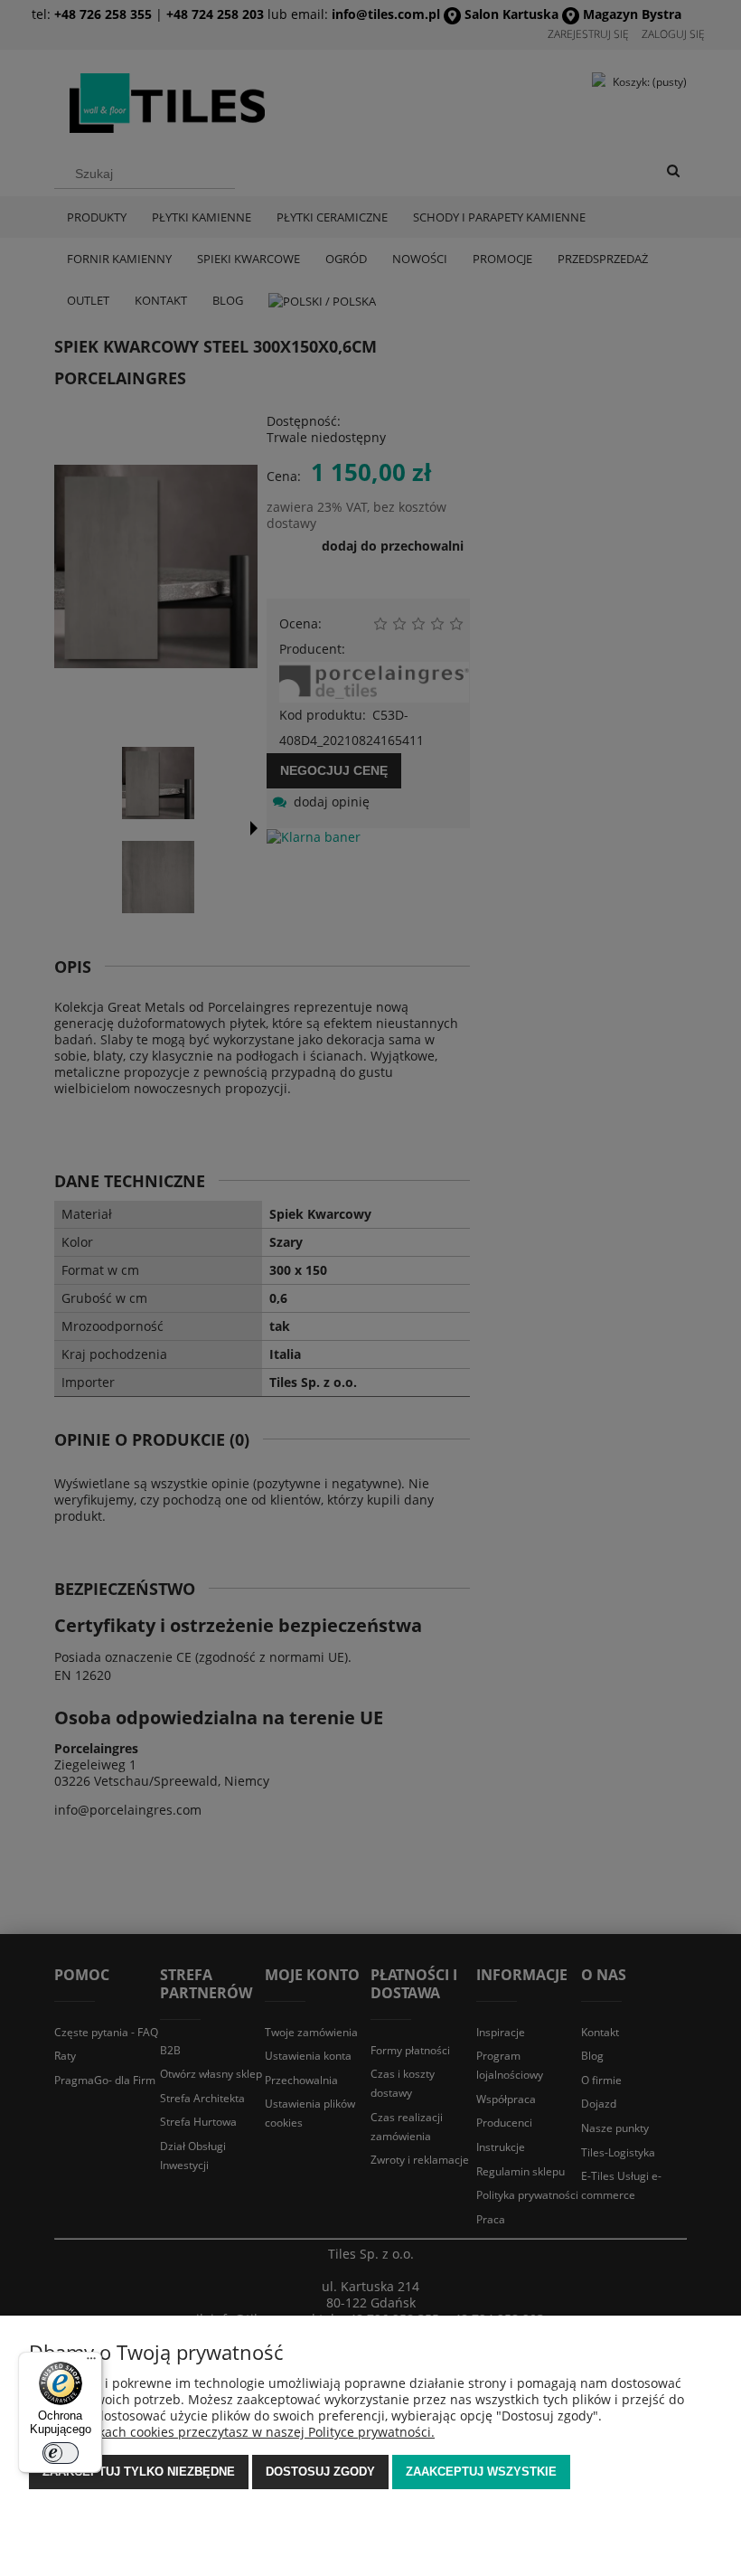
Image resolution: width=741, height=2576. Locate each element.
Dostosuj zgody (320, 2472)
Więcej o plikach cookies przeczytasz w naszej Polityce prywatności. (232, 2432)
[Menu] (91, 2363)
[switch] (61, 2453)
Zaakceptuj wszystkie (481, 2472)
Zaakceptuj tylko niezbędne (139, 2472)
